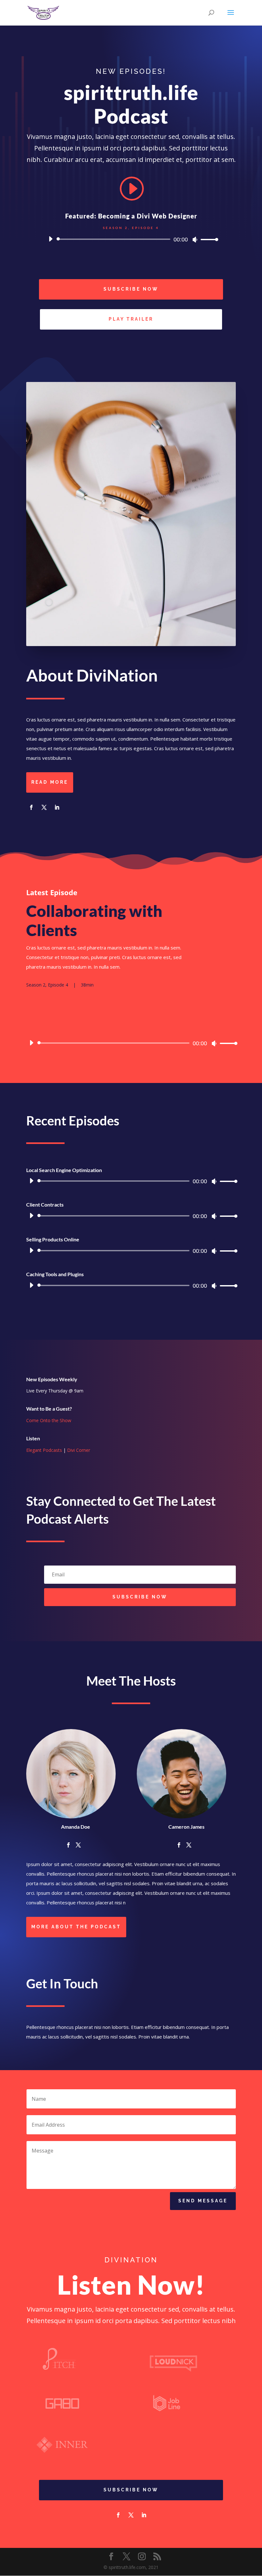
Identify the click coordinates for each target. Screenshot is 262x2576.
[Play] (50, 239)
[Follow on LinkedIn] (57, 807)
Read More (50, 782)
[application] (131, 239)
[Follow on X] (44, 807)
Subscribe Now (131, 289)
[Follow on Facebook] (31, 807)
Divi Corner (79, 1450)
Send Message (203, 2201)
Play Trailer (131, 319)
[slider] (208, 239)
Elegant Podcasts (44, 1450)
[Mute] (195, 240)
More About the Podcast (76, 1927)
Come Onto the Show (49, 1420)
